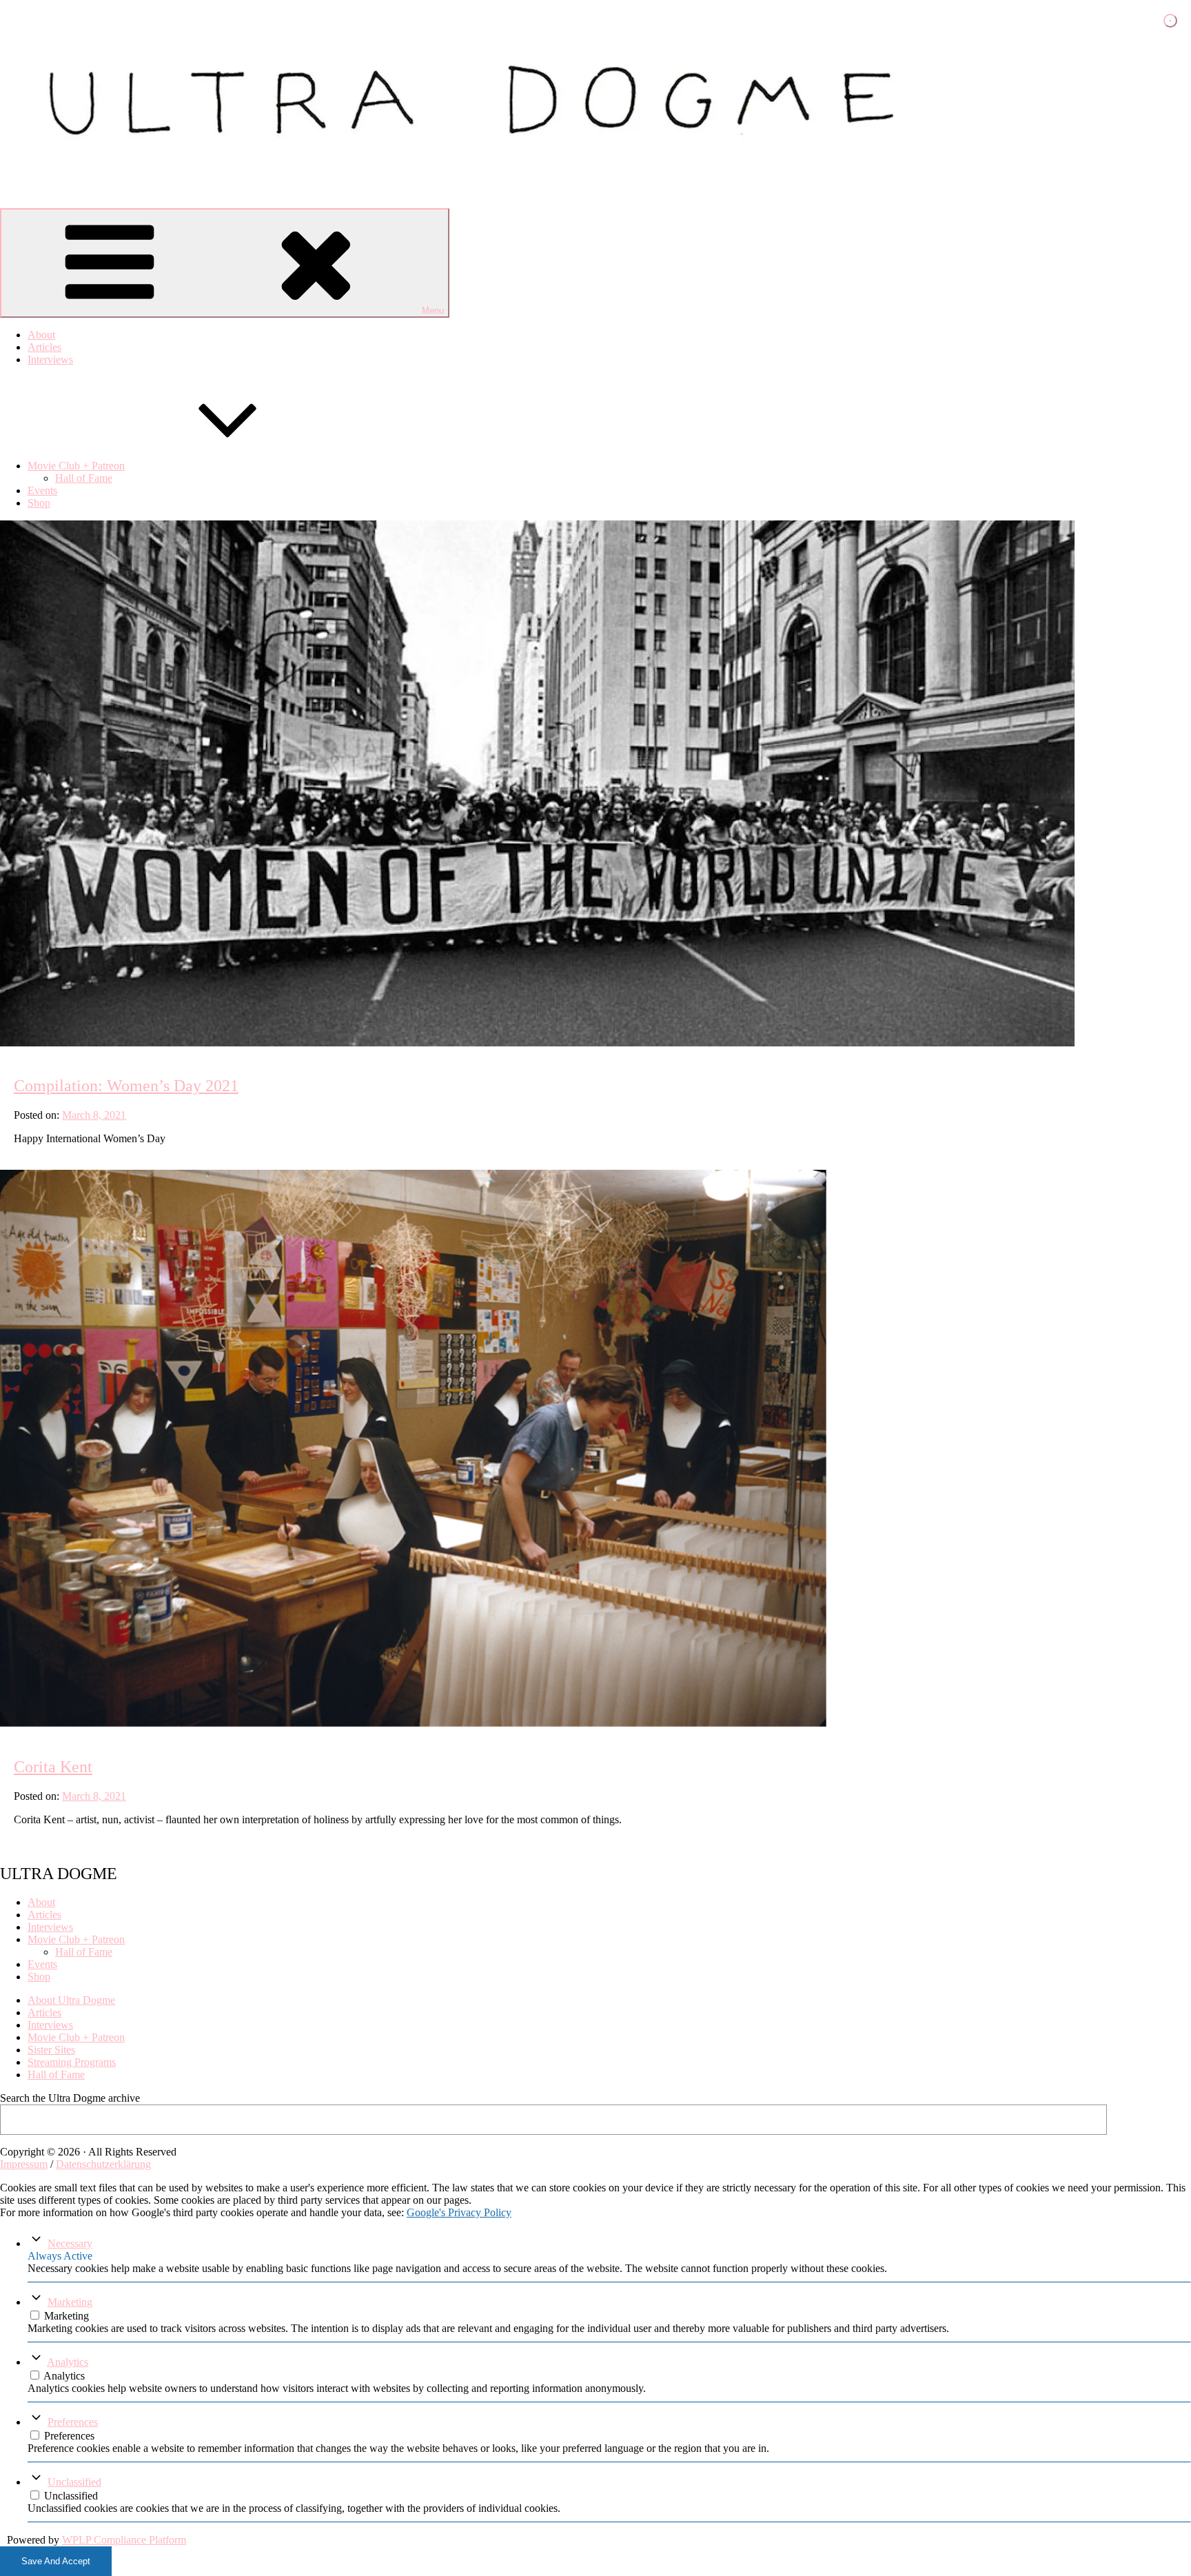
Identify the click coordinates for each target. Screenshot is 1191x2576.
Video (96, 1042)
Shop (39, 503)
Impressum (24, 2164)
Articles (44, 347)
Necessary (70, 2243)
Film (55, 1042)
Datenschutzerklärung (103, 2164)
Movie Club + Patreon (76, 466)
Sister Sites (51, 2050)
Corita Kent (53, 1767)
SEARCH (1153, 2119)
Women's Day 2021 (120, 1042)
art (16, 1042)
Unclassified (74, 2482)
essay (35, 1042)
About (41, 335)
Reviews (75, 1042)
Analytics (68, 2362)
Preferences (73, 2422)
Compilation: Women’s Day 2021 (126, 1086)
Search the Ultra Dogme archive (70, 2098)
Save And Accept (56, 2561)
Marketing (70, 2302)
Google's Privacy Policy (459, 2212)
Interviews (50, 359)
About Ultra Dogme (71, 2000)
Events (42, 490)
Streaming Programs (72, 2062)
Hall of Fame (84, 478)
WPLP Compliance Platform (124, 2540)
